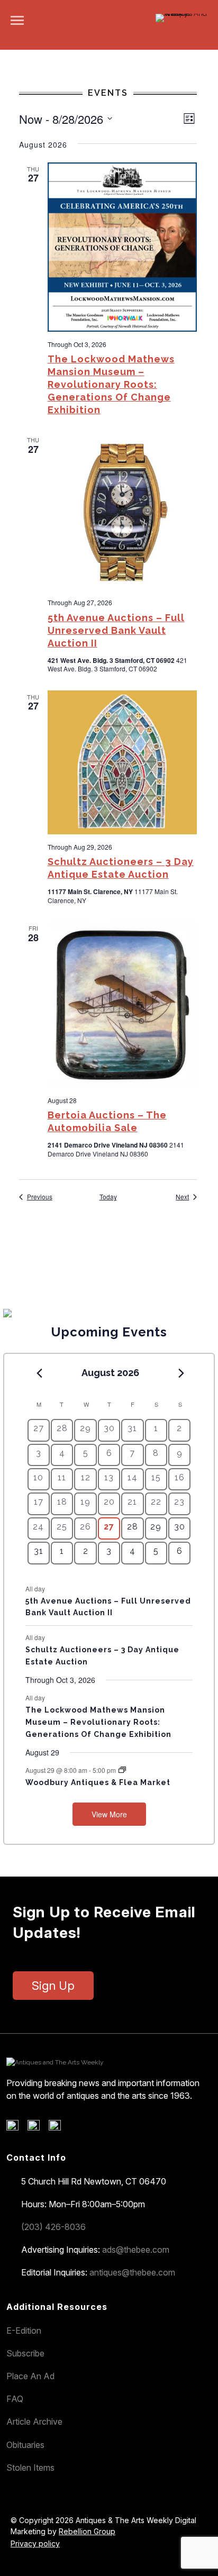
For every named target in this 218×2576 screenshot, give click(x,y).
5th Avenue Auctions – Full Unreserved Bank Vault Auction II (116, 630)
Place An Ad (30, 2376)
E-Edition (24, 2331)
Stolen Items (30, 2468)
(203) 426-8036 (53, 2227)
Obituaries (25, 2445)
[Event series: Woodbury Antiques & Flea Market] (122, 1770)
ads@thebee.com (136, 2250)
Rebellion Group (87, 2531)
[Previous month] (40, 1373)
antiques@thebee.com (132, 2272)
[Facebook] (16, 2128)
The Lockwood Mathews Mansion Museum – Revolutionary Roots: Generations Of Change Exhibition (111, 384)
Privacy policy (35, 2543)
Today (108, 1197)
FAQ (15, 2399)
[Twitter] (37, 2128)
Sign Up (53, 1986)
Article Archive (34, 2422)
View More (109, 1814)
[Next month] (181, 1373)
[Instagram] (58, 2128)
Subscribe (25, 2353)
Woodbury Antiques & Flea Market (98, 1782)
